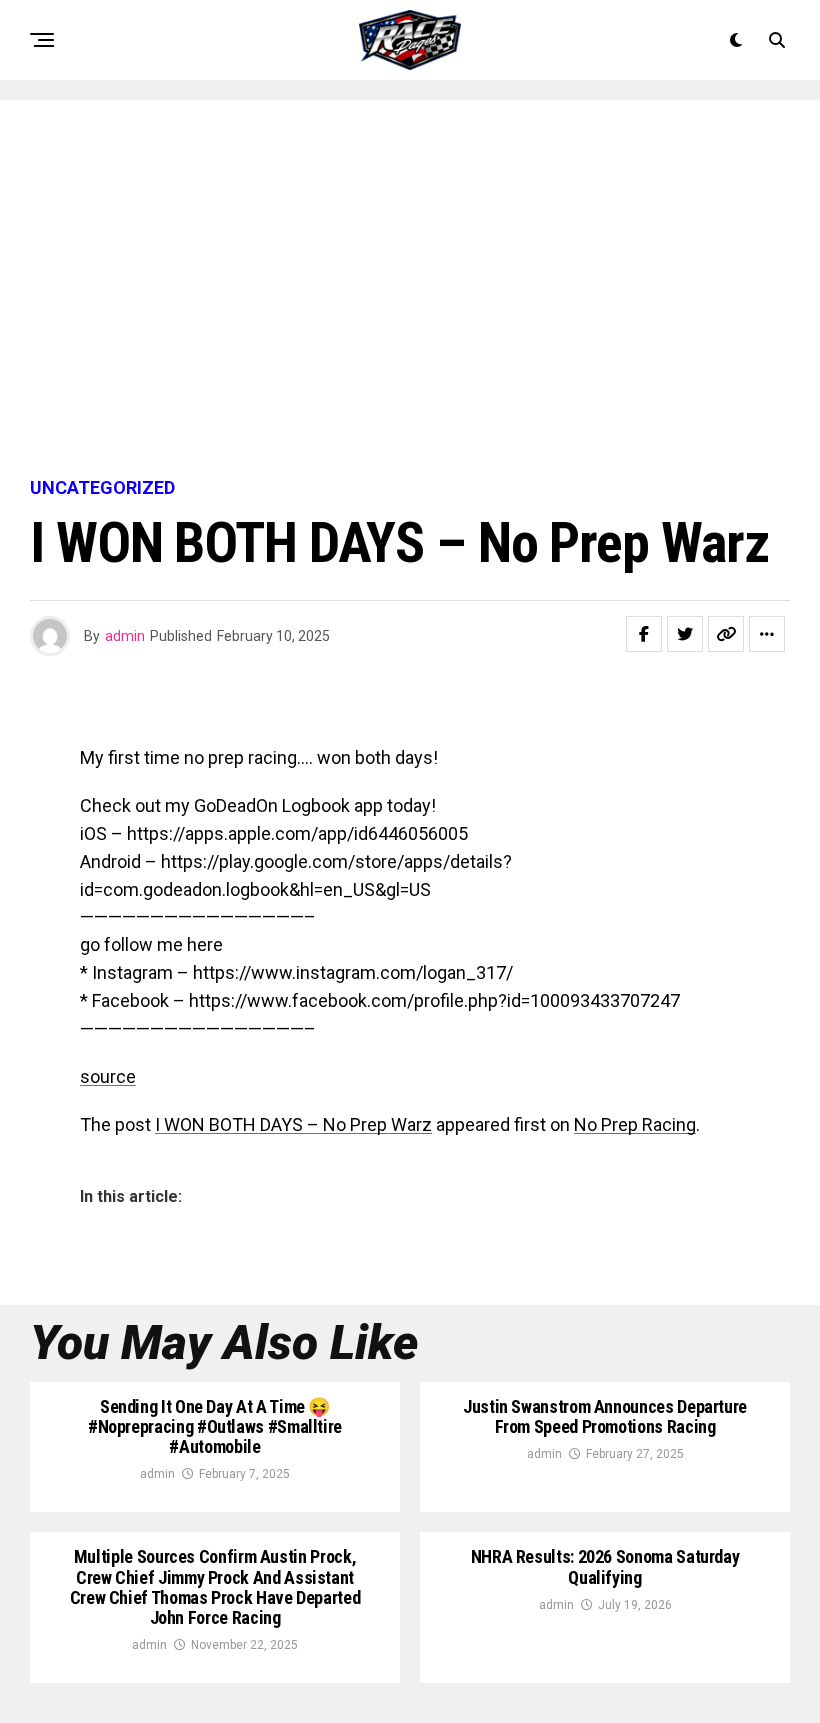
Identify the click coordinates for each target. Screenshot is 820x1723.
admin (125, 636)
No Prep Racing (635, 1124)
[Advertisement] (410, 290)
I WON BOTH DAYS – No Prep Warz (293, 1124)
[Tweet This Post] (685, 634)
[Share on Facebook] (644, 634)
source (108, 1076)
